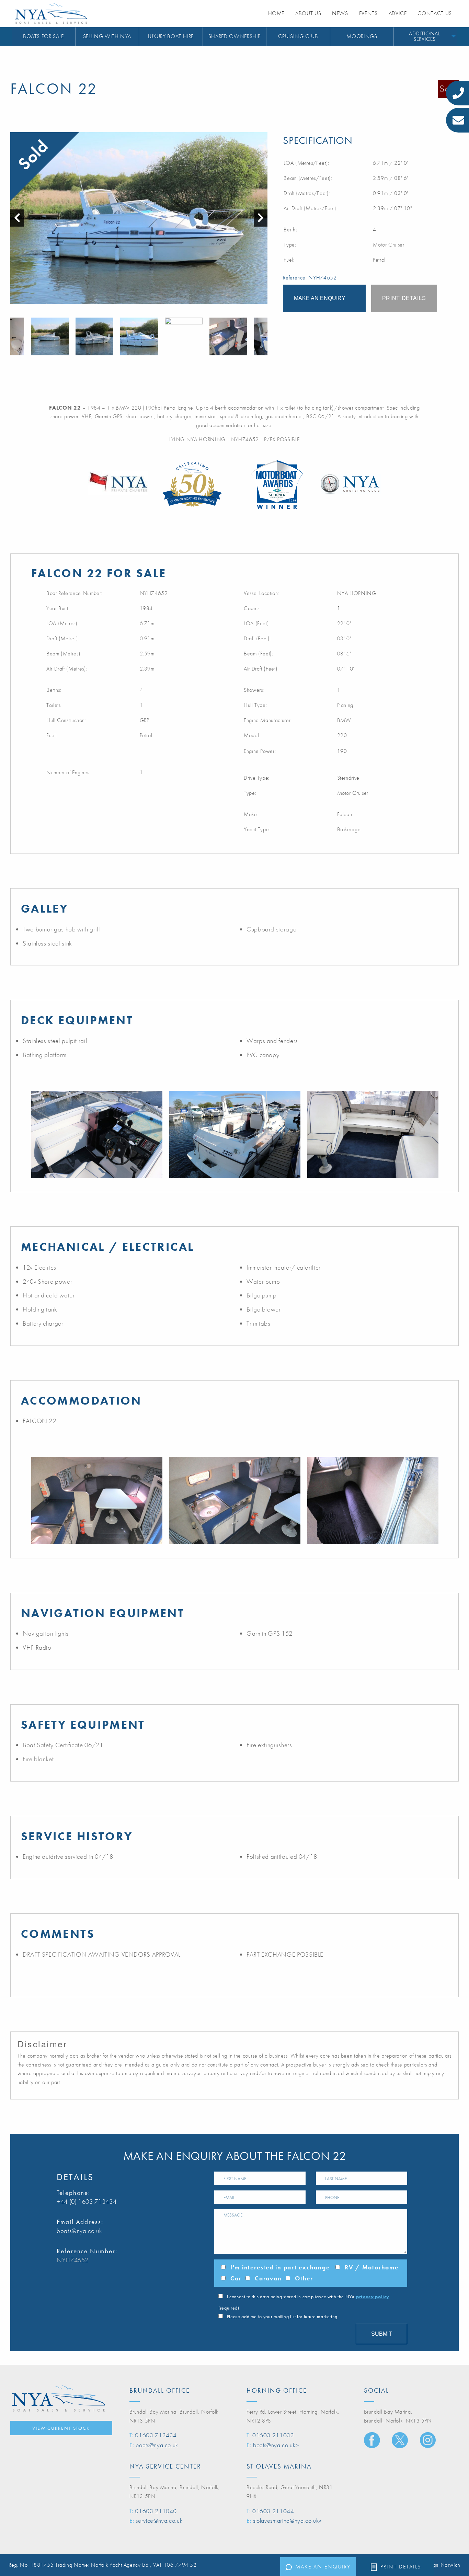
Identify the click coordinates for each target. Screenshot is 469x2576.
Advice (398, 13)
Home (276, 13)
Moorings (362, 36)
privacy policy (373, 2297)
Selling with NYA (107, 36)
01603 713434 (156, 2435)
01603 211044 (273, 2511)
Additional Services (424, 36)
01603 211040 (156, 2511)
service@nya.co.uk (159, 2521)
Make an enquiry (323, 2567)
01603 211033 (273, 2435)
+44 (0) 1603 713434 (87, 2202)
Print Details (401, 2567)
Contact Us (434, 13)
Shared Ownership (235, 36)
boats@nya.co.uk (79, 2231)
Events (368, 13)
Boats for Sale (43, 36)
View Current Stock (61, 2428)
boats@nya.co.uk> (276, 2445)
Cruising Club (298, 36)
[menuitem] (44, 37)
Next (264, 336)
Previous (14, 336)
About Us (308, 13)
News (340, 13)
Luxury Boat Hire (171, 36)
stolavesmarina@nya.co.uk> (288, 2521)
